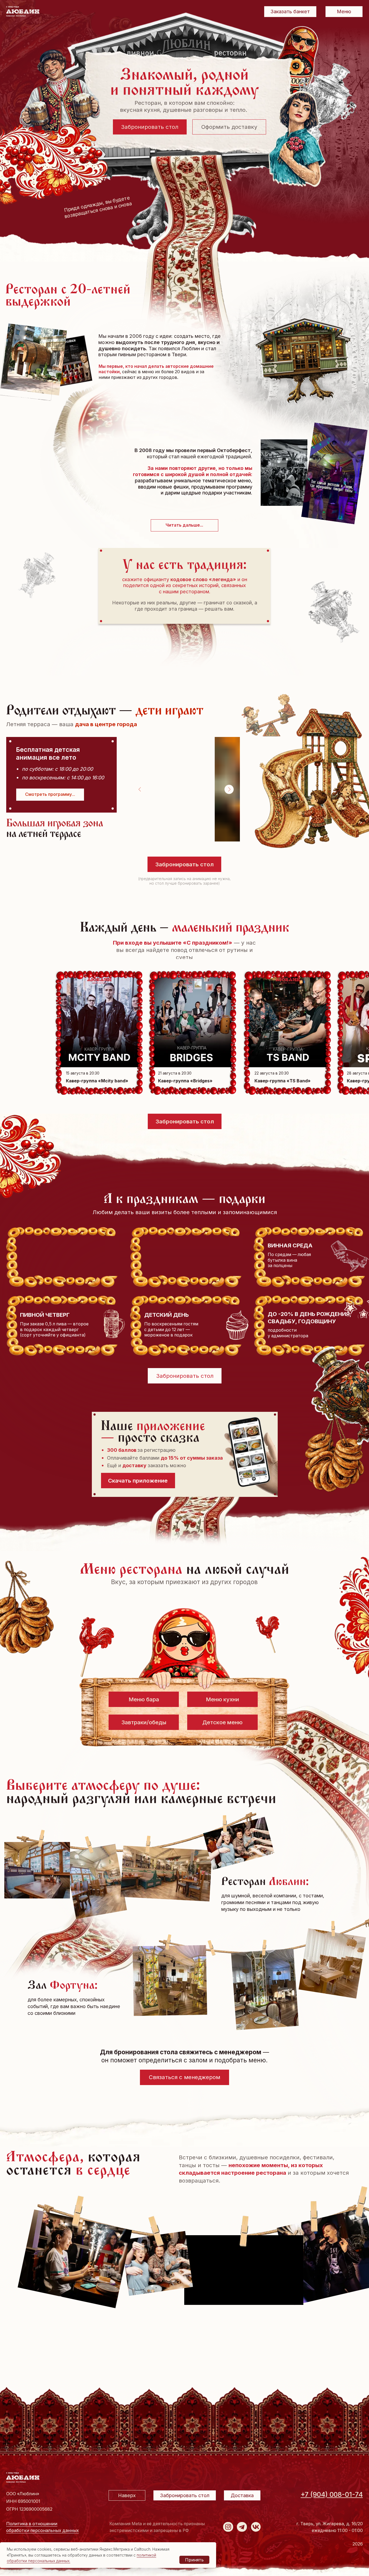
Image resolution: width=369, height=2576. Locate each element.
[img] (228, 2527)
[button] (50, 795)
